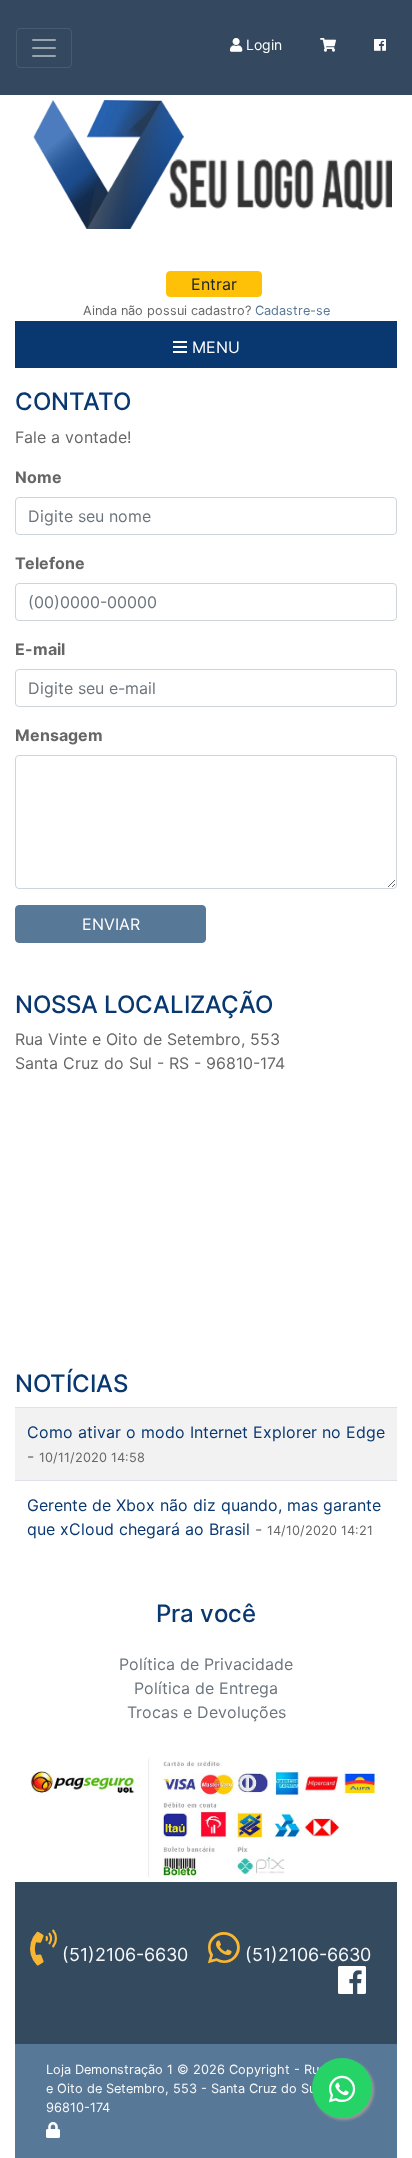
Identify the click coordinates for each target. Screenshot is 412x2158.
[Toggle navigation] (44, 48)
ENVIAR (111, 924)
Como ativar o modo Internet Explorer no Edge (206, 1432)
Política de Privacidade (206, 1664)
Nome (38, 477)
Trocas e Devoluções (206, 1712)
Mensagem (59, 735)
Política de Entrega (206, 1688)
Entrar (214, 284)
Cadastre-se (292, 310)
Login (262, 44)
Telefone (50, 563)
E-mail (40, 649)
